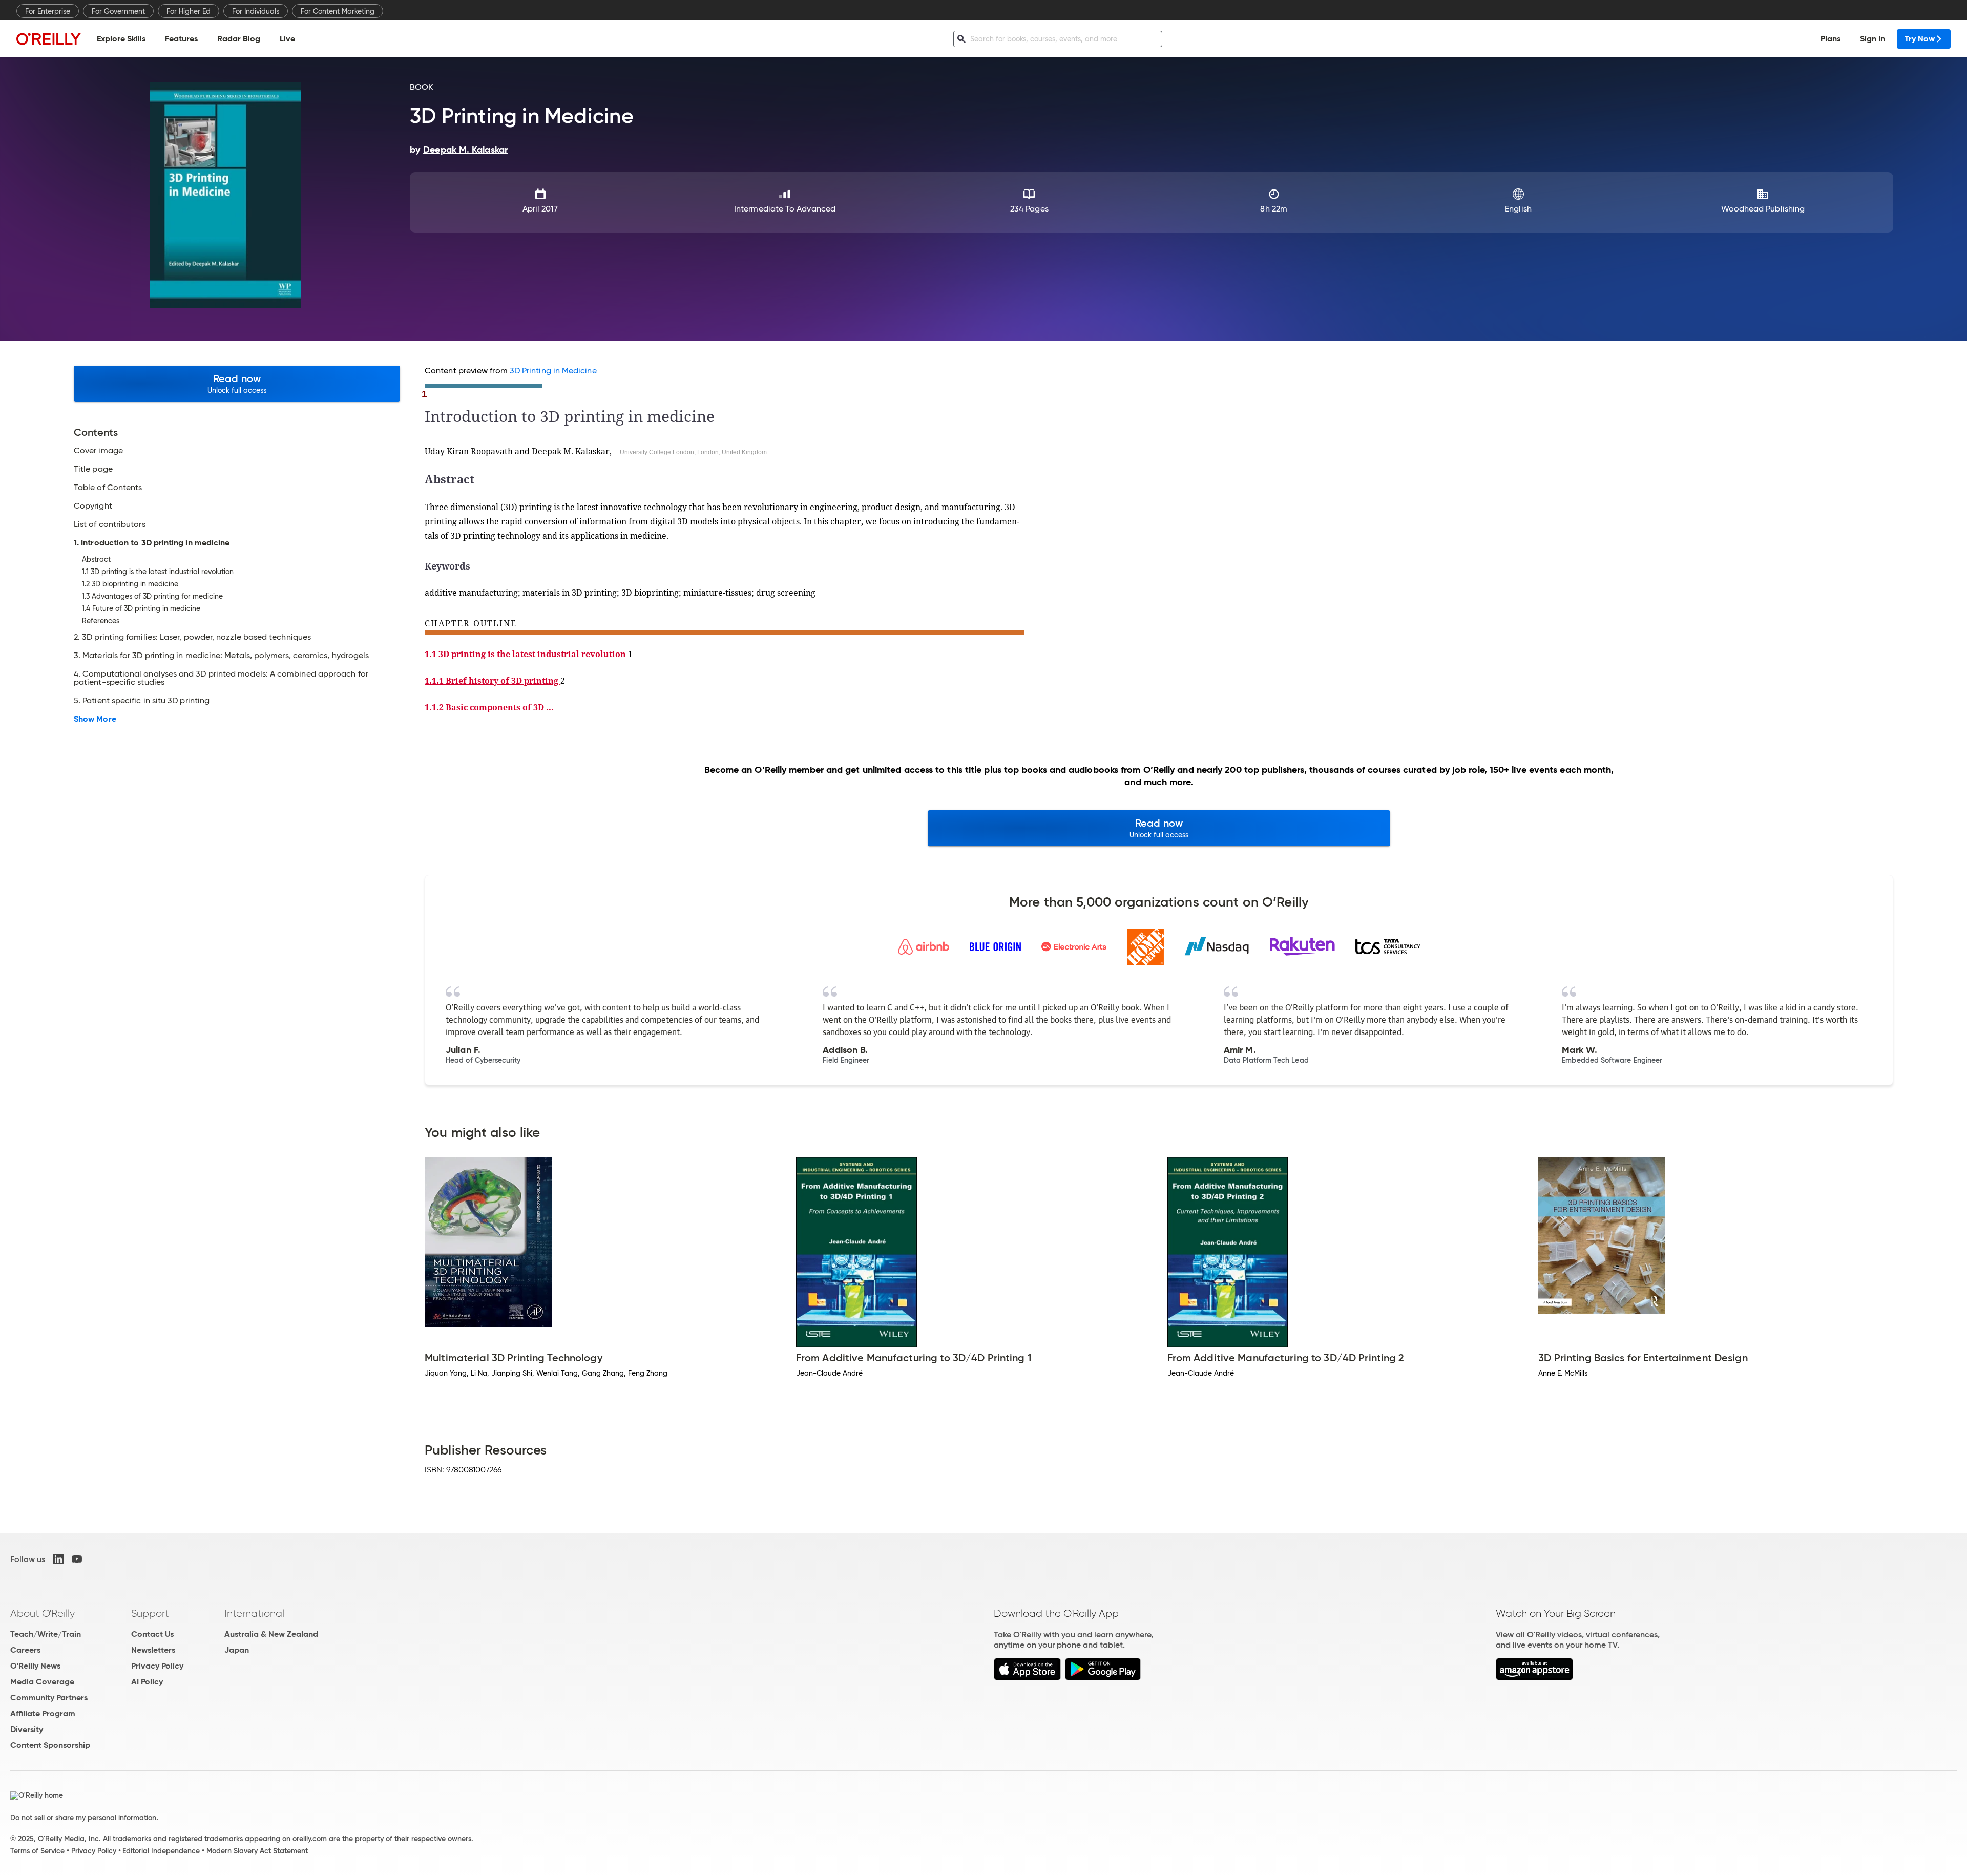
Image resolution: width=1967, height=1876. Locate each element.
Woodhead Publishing (1763, 209)
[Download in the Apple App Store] (1027, 1678)
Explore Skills (121, 39)
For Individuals (256, 11)
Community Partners (49, 1698)
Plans (1830, 39)
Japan (237, 1650)
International (254, 1613)
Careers (25, 1650)
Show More (95, 719)
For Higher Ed (189, 11)
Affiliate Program (43, 1713)
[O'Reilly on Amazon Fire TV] (1534, 1678)
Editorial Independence (161, 1851)
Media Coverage (42, 1682)
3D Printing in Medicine (553, 371)
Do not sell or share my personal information (83, 1818)
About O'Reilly (43, 1613)
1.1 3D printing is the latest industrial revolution (526, 654)
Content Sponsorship (50, 1745)
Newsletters (153, 1650)
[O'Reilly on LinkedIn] (58, 1559)
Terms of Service (37, 1851)
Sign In (1872, 39)
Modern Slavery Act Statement (257, 1851)
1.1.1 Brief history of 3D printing (493, 681)
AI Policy (147, 1682)
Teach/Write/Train (46, 1634)
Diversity (27, 1729)
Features (181, 39)
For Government (118, 11)
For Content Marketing (338, 11)
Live (287, 39)
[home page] (49, 39)
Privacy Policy (157, 1666)
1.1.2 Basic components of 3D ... (489, 707)
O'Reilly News (35, 1666)
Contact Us (152, 1634)
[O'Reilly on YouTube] (77, 1559)
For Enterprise (48, 11)
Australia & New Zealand (271, 1634)
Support (150, 1613)
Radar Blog (239, 39)
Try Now (1920, 39)
